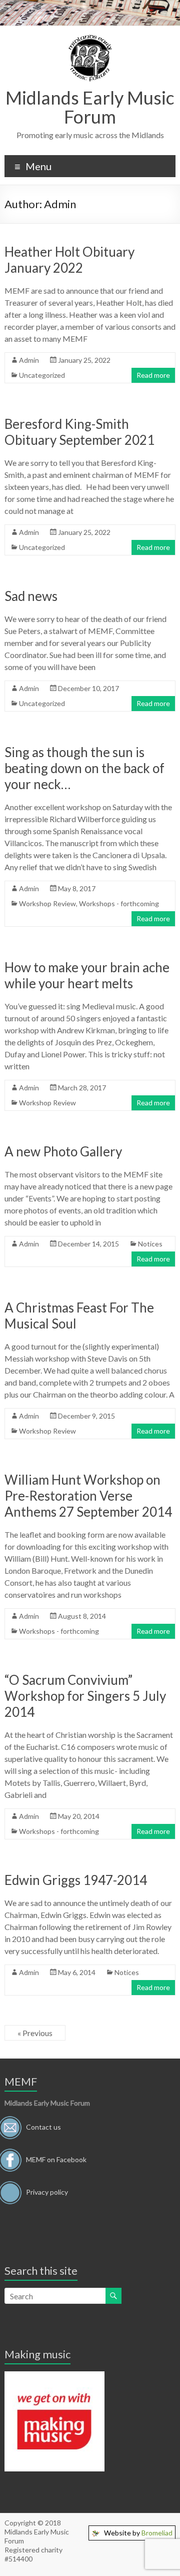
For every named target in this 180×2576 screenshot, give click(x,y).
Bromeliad (157, 2533)
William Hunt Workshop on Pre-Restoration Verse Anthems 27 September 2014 (88, 1496)
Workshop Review (47, 903)
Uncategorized (42, 375)
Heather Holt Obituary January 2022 (69, 260)
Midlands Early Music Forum (90, 107)
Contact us (43, 2127)
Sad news (31, 596)
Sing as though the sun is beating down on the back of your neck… (84, 768)
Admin (29, 360)
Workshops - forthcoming (119, 903)
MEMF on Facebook (56, 2159)
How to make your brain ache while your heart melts (87, 975)
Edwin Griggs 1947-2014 (76, 1880)
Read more (153, 375)
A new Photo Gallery (63, 1151)
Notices (150, 1244)
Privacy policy (47, 2192)
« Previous (35, 2033)
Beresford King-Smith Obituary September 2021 (79, 432)
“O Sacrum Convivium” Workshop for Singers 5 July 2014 (85, 1696)
